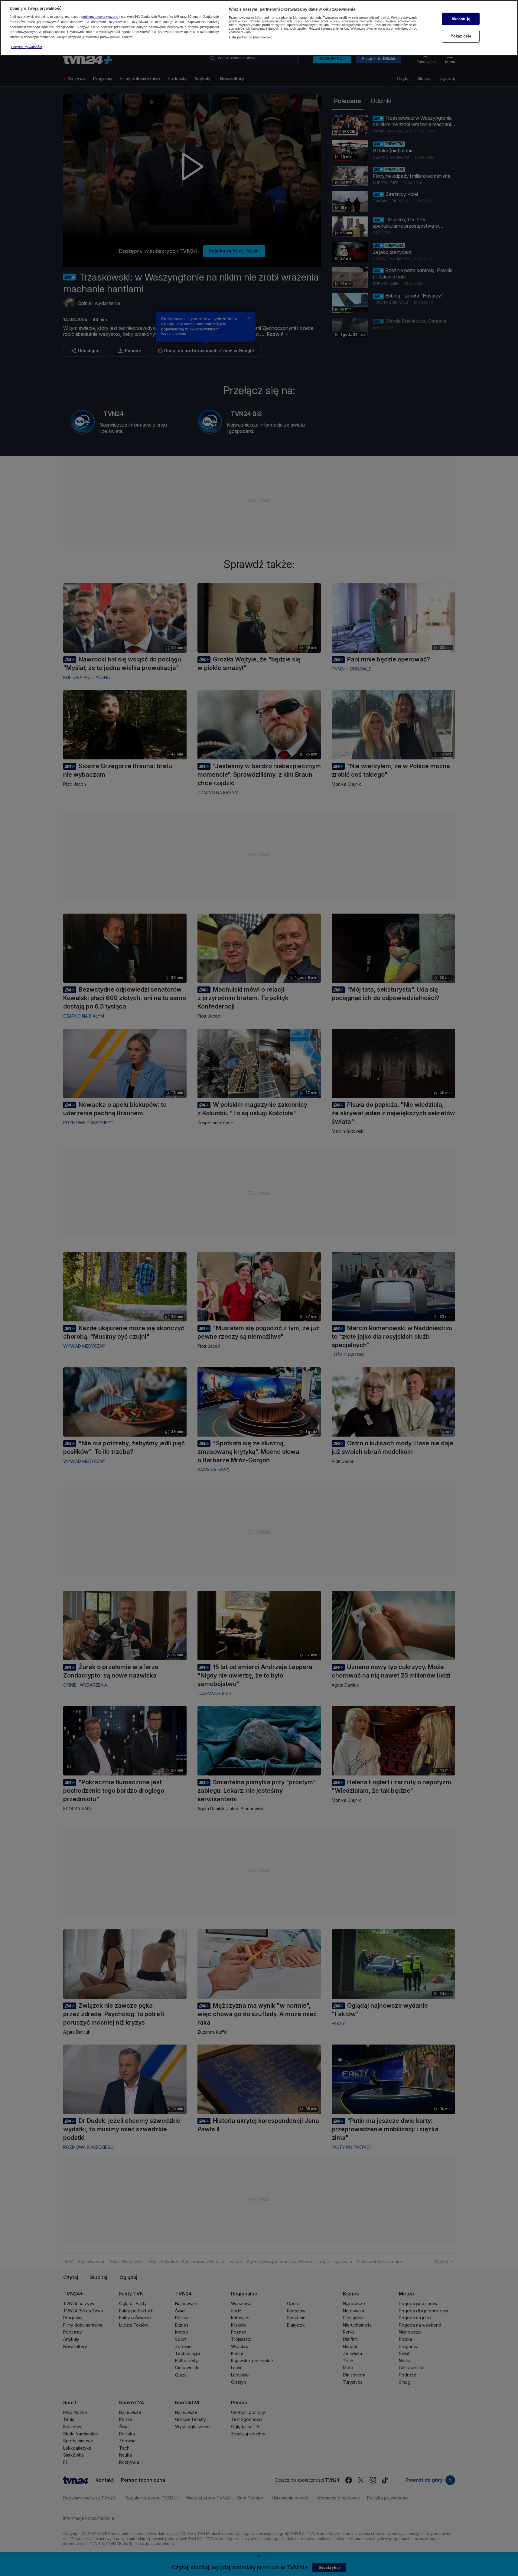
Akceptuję (461, 19)
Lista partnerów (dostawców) (251, 37)
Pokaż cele (461, 36)
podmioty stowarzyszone (100, 17)
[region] (259, 28)
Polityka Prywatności (26, 47)
